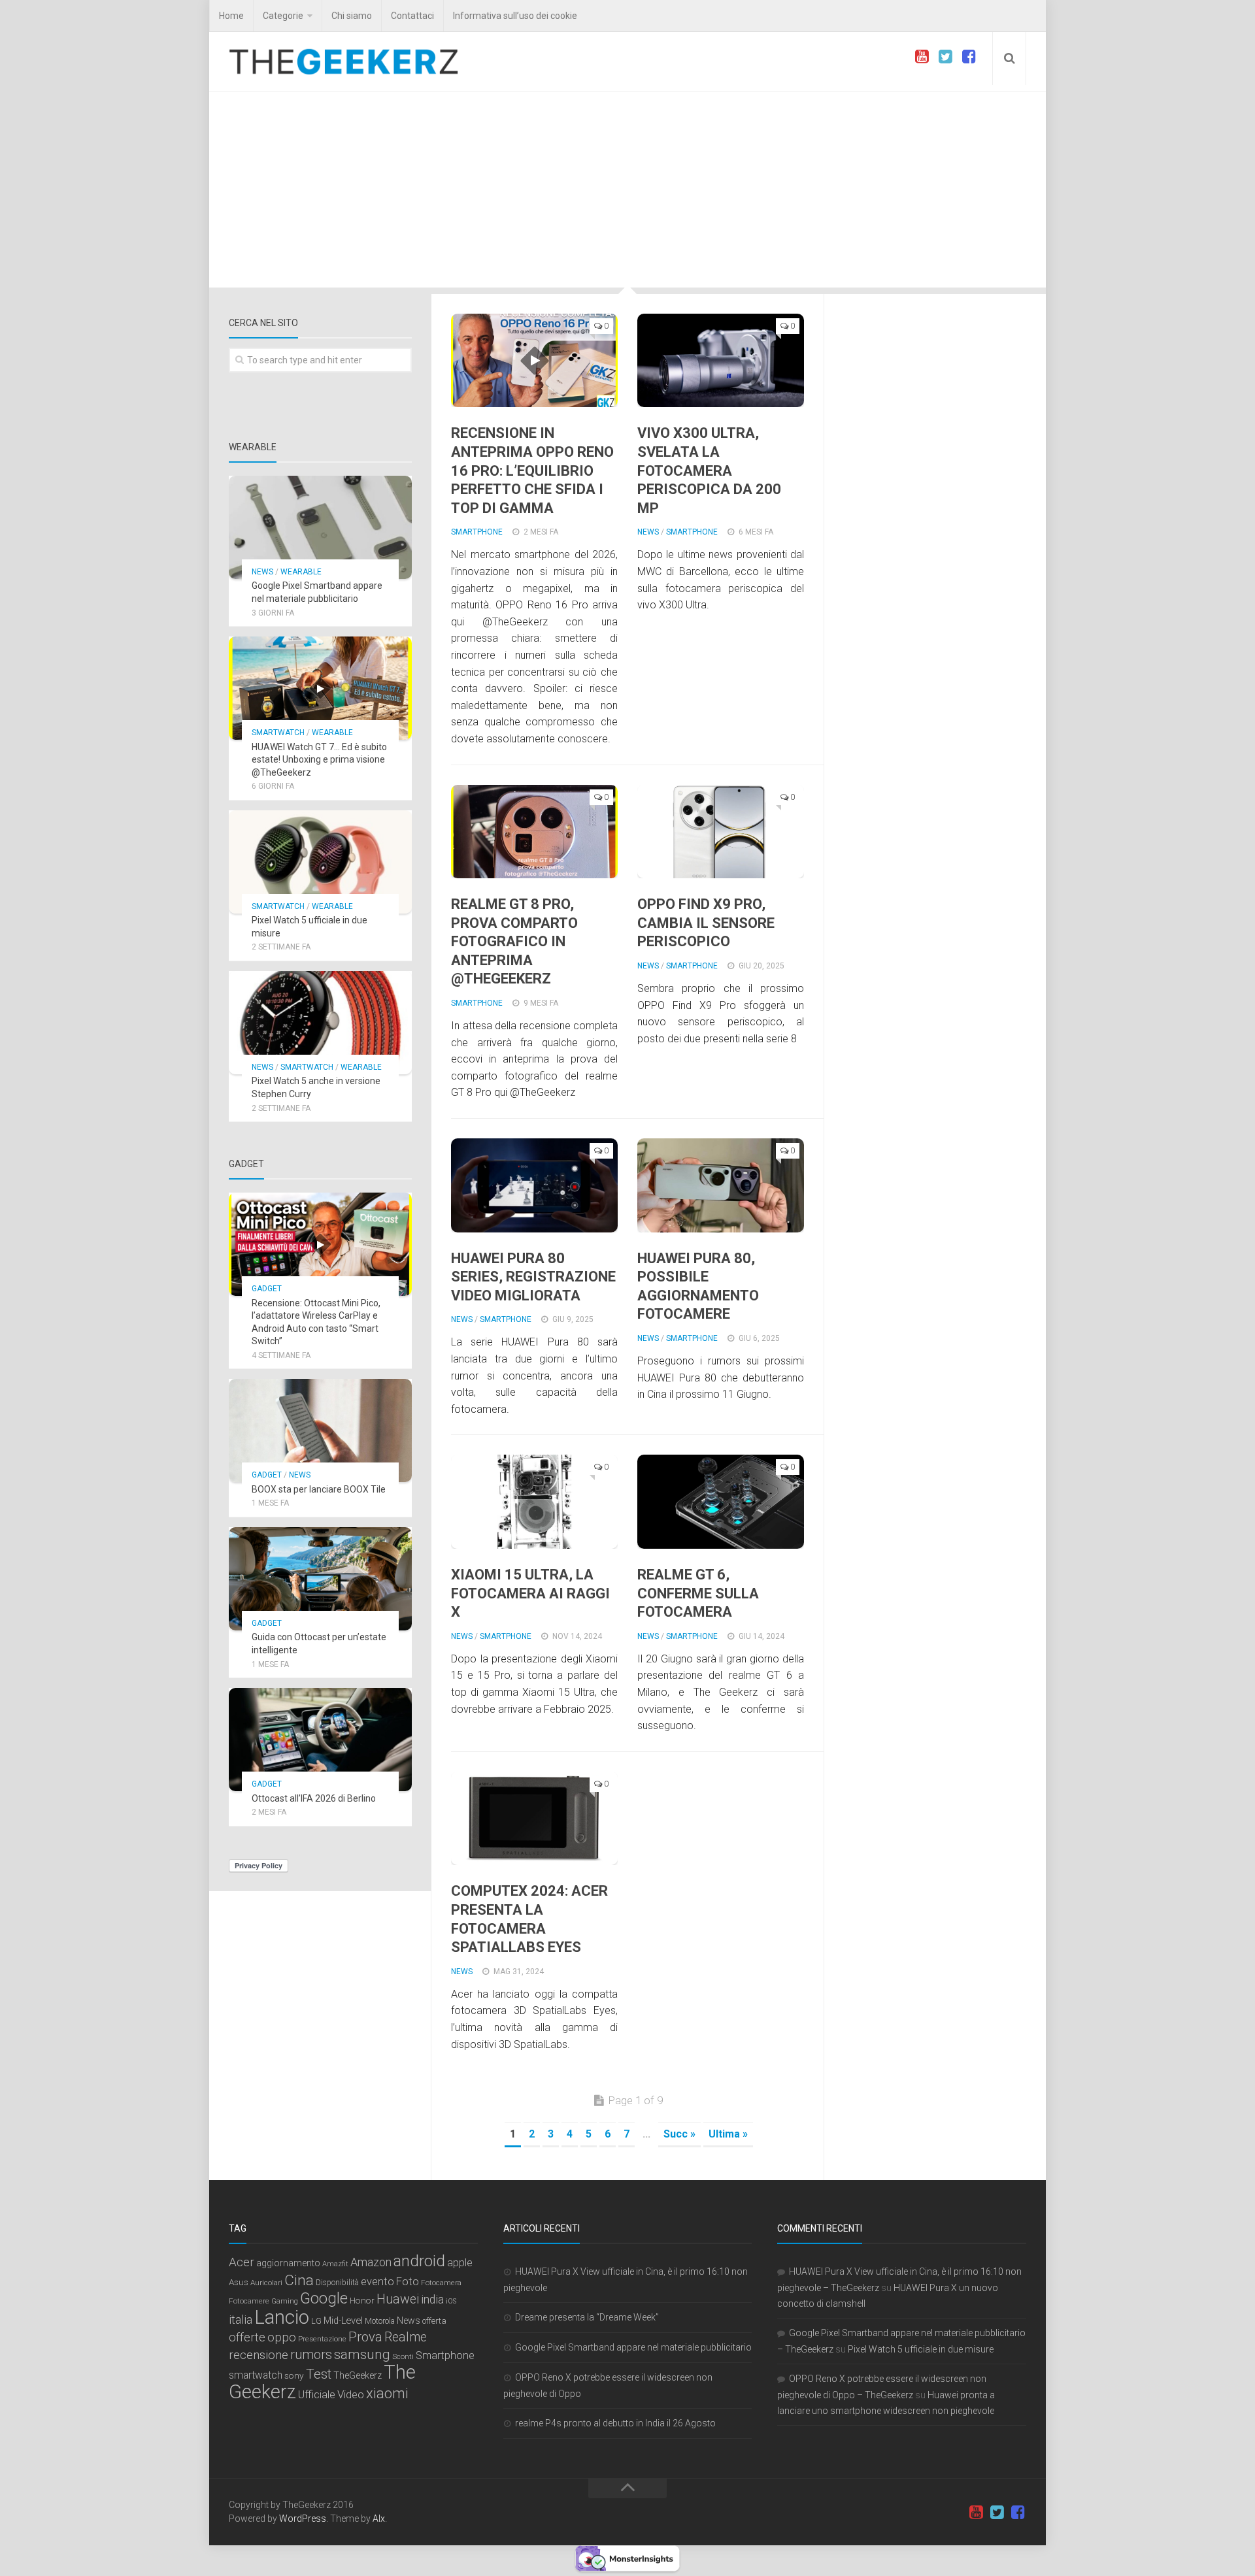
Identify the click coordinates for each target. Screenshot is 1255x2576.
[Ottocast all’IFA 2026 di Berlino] (320, 1740)
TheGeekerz (358, 2376)
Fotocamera (441, 2283)
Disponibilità (337, 2283)
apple (460, 2263)
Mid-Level (343, 2320)
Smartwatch (278, 733)
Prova (365, 2337)
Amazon (371, 2262)
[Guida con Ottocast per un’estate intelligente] (320, 1579)
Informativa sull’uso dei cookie (515, 16)
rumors (311, 2354)
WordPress (303, 2518)
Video (351, 2394)
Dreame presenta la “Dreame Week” (587, 2317)
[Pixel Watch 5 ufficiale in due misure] (320, 862)
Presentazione (322, 2339)
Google (324, 2298)
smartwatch (256, 2375)
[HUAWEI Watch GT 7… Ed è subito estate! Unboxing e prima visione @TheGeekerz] (320, 688)
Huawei (398, 2299)
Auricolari (266, 2283)
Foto (408, 2281)
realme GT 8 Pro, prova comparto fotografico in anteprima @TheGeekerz (514, 941)
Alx (379, 2518)
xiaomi (387, 2393)
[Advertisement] (627, 190)
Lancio (282, 2317)
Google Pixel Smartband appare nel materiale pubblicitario (633, 2347)
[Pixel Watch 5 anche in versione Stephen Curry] (320, 1023)
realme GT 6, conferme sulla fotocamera (698, 1593)
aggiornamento (288, 2263)
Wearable (301, 572)
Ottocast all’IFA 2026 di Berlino (314, 1798)
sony (294, 2375)
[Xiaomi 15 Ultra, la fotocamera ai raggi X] (534, 1502)
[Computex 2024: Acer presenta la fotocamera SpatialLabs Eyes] (534, 1819)
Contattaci (412, 16)
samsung (362, 2354)
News (648, 532)
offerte (247, 2337)
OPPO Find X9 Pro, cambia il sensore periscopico (706, 923)
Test (319, 2374)
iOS (451, 2301)
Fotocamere (249, 2301)
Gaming (285, 2301)
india (432, 2300)
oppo (282, 2337)
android (419, 2261)
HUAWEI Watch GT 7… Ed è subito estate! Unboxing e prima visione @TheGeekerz (319, 760)
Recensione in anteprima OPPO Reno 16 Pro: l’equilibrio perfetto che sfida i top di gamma (532, 470)
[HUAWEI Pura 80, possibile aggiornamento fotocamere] (721, 1185)
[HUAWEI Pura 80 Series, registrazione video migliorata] (534, 1185)
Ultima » (728, 2134)
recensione (259, 2355)
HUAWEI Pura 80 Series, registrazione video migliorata (533, 1277)
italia (241, 2320)
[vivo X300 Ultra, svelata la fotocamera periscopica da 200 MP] (721, 360)
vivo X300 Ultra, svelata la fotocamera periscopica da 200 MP (709, 470)
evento (377, 2282)
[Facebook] (969, 57)
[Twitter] (945, 57)
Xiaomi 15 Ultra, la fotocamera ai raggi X (530, 1593)
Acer (242, 2262)
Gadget (267, 1289)
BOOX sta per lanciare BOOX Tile (319, 1489)
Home (231, 16)
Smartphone (477, 532)
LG (316, 2321)
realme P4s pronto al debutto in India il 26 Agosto (615, 2423)
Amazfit (335, 2264)
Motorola (380, 2321)
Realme (406, 2337)
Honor (362, 2300)
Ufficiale (317, 2394)
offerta (434, 2321)
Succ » (679, 2134)
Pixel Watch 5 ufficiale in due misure (921, 2349)
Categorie (283, 16)
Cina (299, 2280)
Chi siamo (352, 16)
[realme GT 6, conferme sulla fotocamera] (721, 1502)
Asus (239, 2282)
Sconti (403, 2356)
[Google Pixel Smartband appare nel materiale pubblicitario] (320, 527)
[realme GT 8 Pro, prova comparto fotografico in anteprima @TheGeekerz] (534, 832)
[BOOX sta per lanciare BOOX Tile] (320, 1430)
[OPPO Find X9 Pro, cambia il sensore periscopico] (721, 832)
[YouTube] (922, 57)
